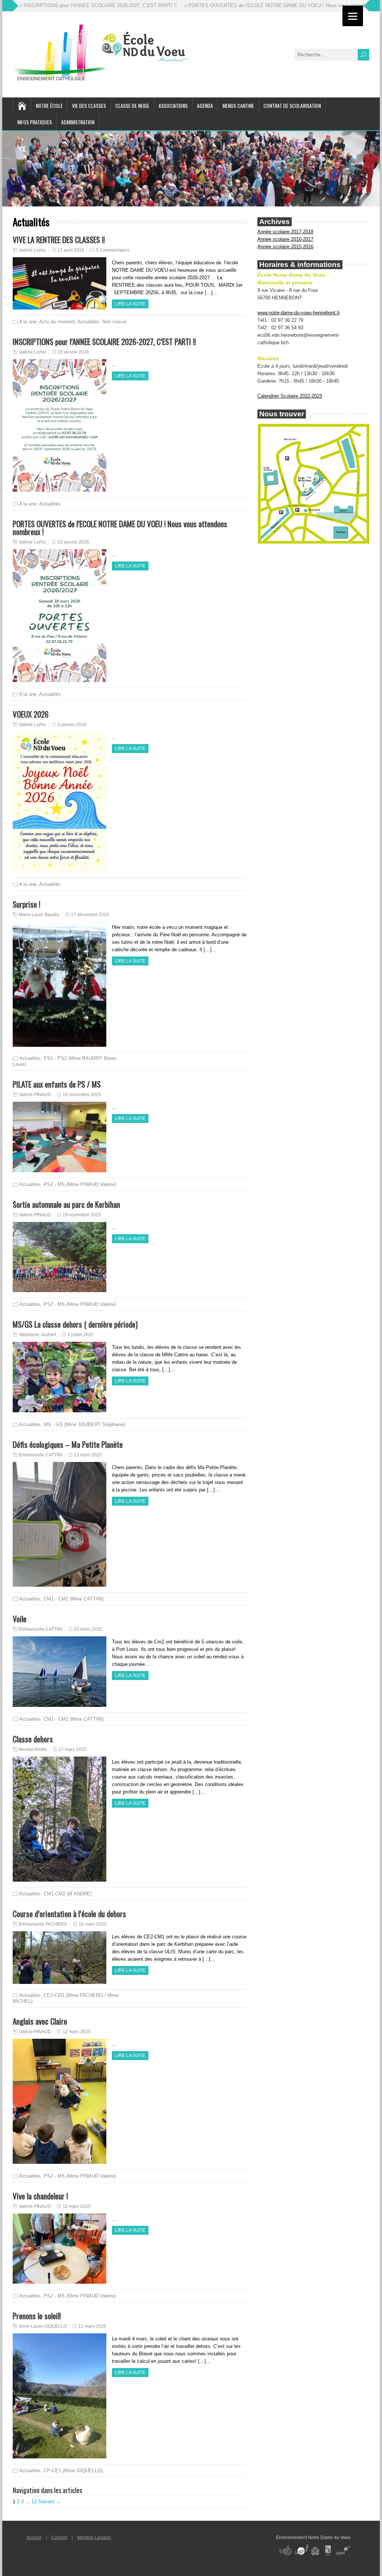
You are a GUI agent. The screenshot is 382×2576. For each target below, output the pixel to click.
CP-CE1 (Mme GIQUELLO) (73, 2471)
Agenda (205, 105)
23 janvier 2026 (73, 352)
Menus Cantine (238, 105)
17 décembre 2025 (90, 915)
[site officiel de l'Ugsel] (301, 2561)
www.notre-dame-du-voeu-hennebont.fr (299, 313)
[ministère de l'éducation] (285, 2561)
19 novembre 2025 (82, 1095)
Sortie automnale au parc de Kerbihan (66, 1204)
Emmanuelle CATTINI (40, 1455)
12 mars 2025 (77, 2032)
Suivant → (49, 2502)
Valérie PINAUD (35, 1095)
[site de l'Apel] (343, 2561)
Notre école (49, 105)
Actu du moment (57, 322)
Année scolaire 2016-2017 (285, 239)
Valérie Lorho (32, 250)
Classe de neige (132, 105)
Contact (59, 2538)
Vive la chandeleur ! (40, 2196)
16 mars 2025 (93, 1924)
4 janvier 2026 (72, 725)
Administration (78, 122)
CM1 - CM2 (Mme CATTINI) (74, 1599)
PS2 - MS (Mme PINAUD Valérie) (80, 1184)
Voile (20, 1619)
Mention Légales (94, 2538)
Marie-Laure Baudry (39, 915)
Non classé (114, 322)
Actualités (88, 322)
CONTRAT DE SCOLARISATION (292, 105)
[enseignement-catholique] (328, 2561)
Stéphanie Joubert (37, 1335)
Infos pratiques (35, 122)
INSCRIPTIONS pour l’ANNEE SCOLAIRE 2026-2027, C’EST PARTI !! (104, 341)
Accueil (34, 2538)
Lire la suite (130, 304)
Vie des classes (89, 105)
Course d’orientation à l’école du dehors (69, 1914)
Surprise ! (26, 904)
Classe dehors (33, 1739)
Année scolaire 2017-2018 (285, 232)
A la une (28, 322)
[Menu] (353, 16)
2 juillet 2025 (81, 1335)
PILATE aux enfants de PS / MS (57, 1084)
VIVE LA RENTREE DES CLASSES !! (59, 239)
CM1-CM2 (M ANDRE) (68, 1894)
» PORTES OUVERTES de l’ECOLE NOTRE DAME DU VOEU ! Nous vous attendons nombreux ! (234, 5)
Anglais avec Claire (40, 2021)
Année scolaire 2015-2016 (285, 247)
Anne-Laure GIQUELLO (43, 2326)
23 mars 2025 (88, 1455)
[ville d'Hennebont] (315, 2561)
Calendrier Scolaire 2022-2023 (290, 396)
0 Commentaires (113, 250)
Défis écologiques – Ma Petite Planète (68, 1444)
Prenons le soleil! (37, 2316)
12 (34, 2502)
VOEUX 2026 (31, 714)
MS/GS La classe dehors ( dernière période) (75, 1324)
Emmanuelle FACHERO (43, 1924)
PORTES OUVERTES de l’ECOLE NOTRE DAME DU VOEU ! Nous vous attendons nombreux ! (120, 528)
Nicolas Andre (33, 1749)
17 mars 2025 (73, 1749)
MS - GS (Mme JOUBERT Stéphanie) (84, 1424)
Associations (173, 105)
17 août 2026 (71, 250)
